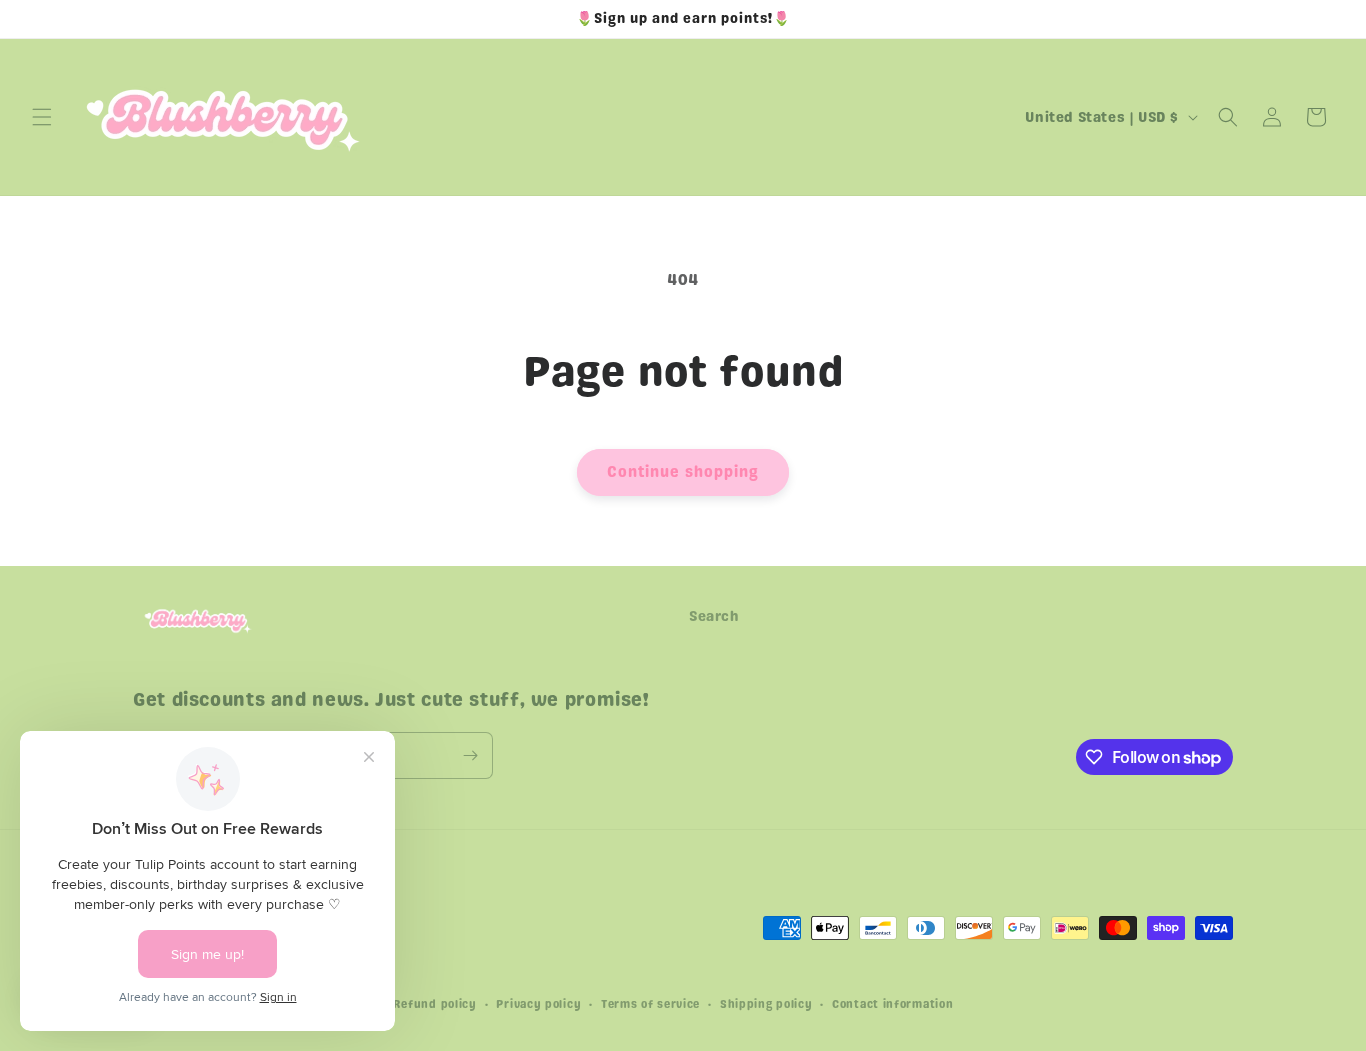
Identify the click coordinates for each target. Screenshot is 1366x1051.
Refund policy (435, 1004)
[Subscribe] (470, 755)
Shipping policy (766, 1004)
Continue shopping (683, 472)
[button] (42, 117)
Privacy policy (538, 1004)
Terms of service (650, 1004)
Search (714, 616)
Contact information (892, 1004)
